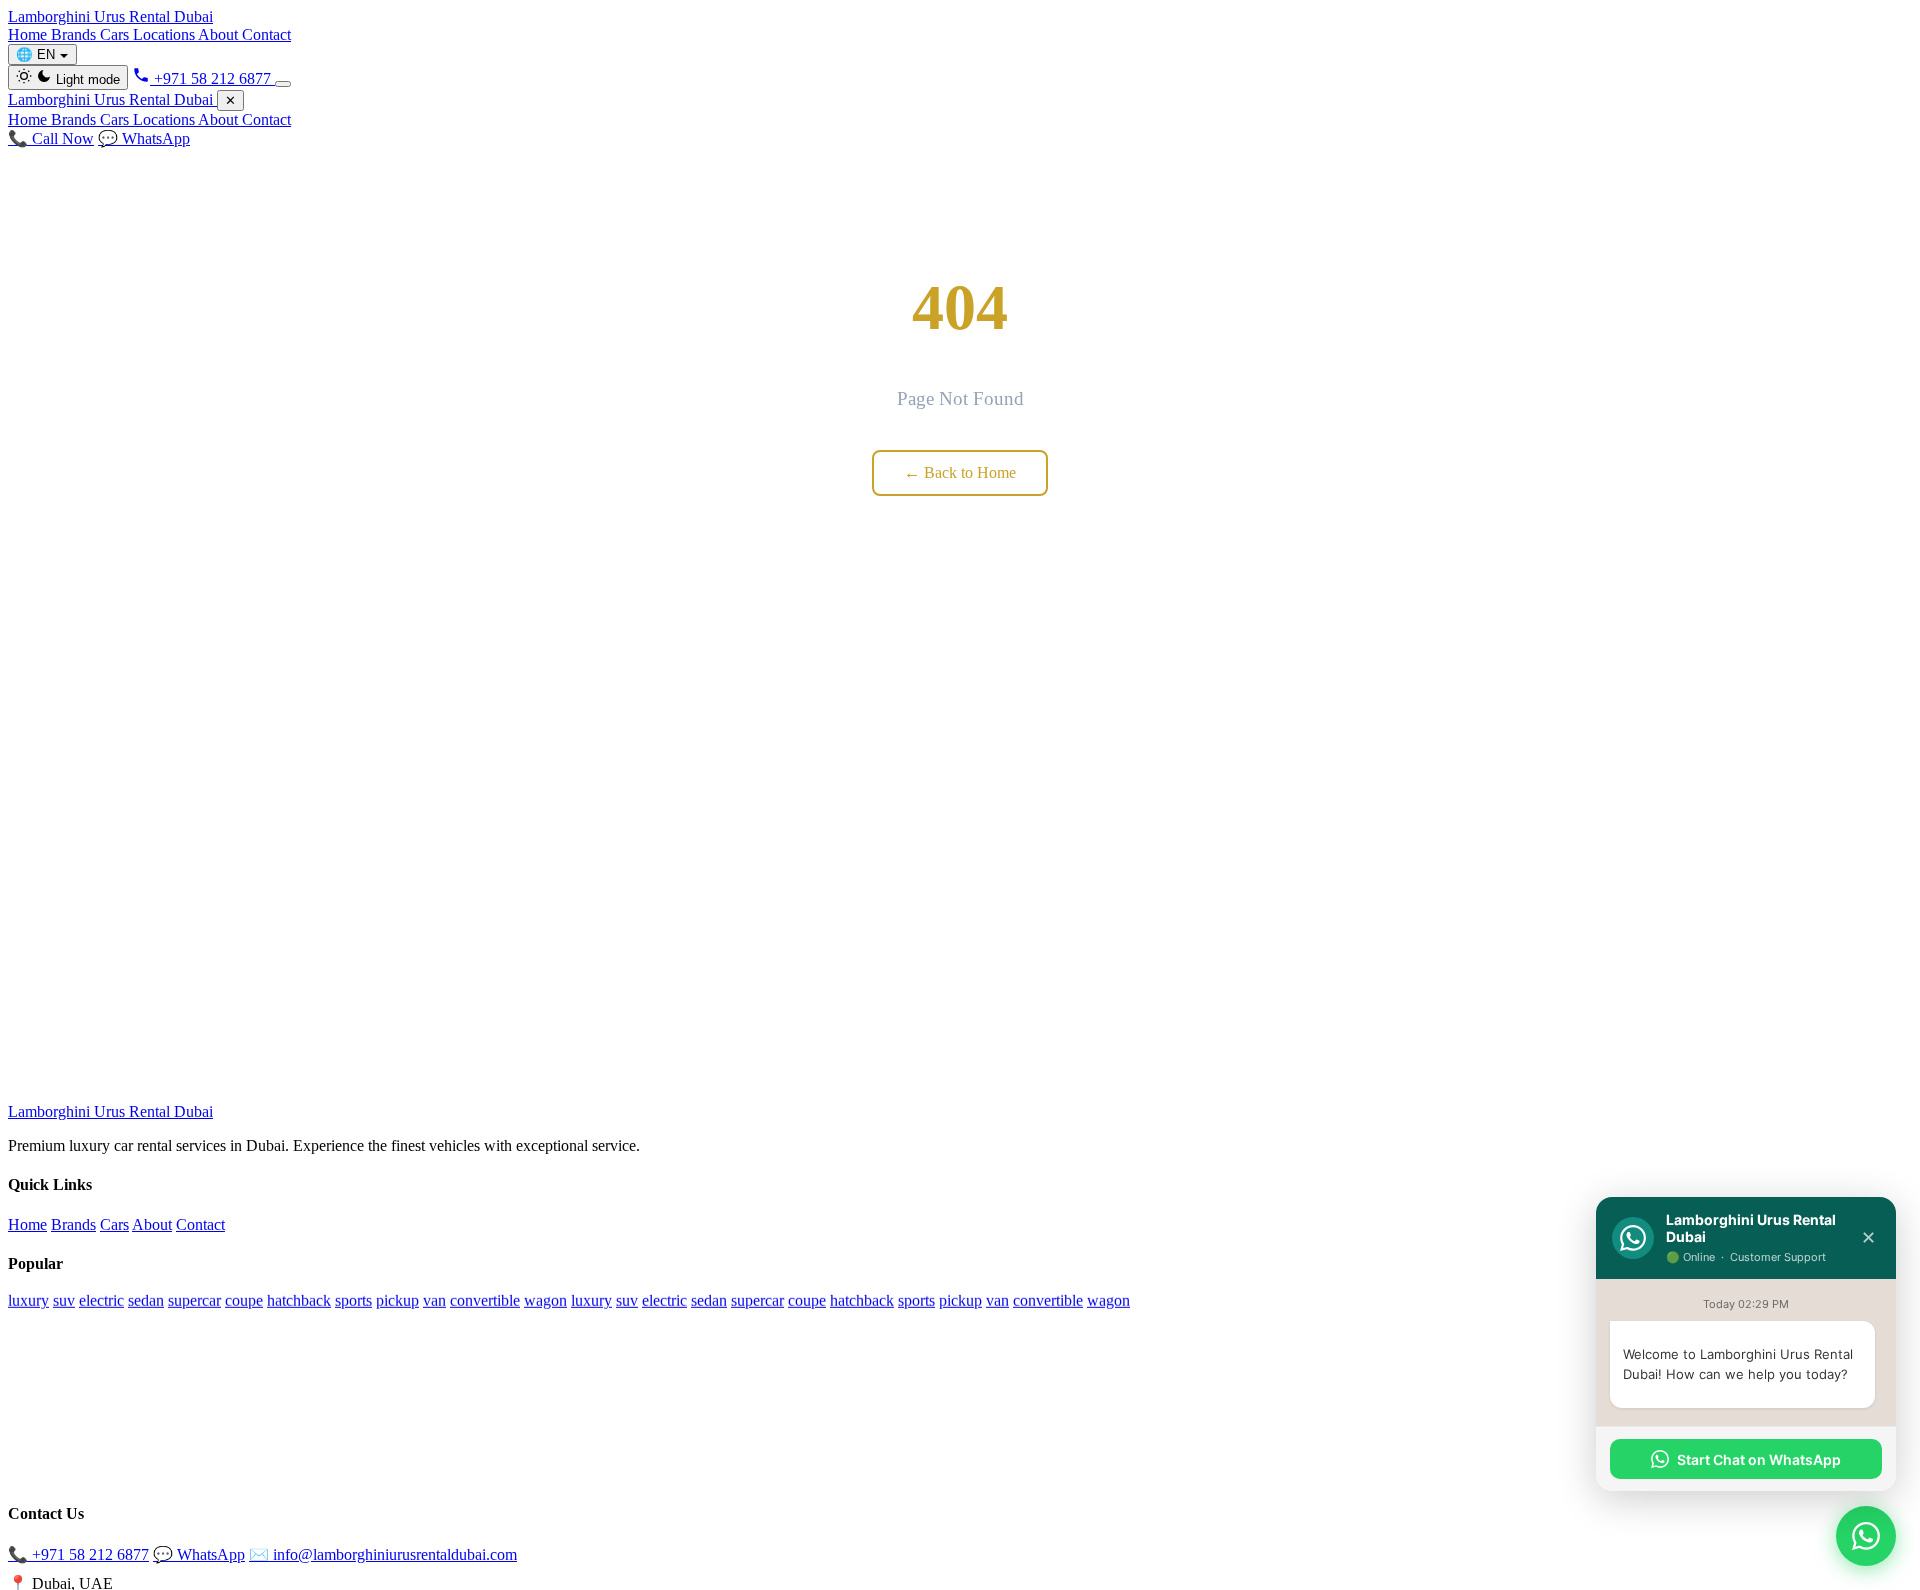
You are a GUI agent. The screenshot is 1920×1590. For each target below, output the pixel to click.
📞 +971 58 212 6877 (78, 1554)
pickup (397, 1300)
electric (101, 1300)
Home (29, 34)
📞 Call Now (51, 138)
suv (64, 1300)
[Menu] (283, 84)
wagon (545, 1300)
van (434, 1300)
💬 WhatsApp (144, 138)
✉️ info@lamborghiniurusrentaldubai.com (383, 1554)
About (220, 34)
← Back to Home (960, 472)
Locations (165, 34)
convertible (485, 1300)
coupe (244, 1300)
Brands (75, 34)
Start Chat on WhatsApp (1759, 1459)
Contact (266, 34)
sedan (146, 1300)
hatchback (299, 1300)
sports (353, 1300)
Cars (116, 34)
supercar (194, 1300)
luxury (28, 1300)
